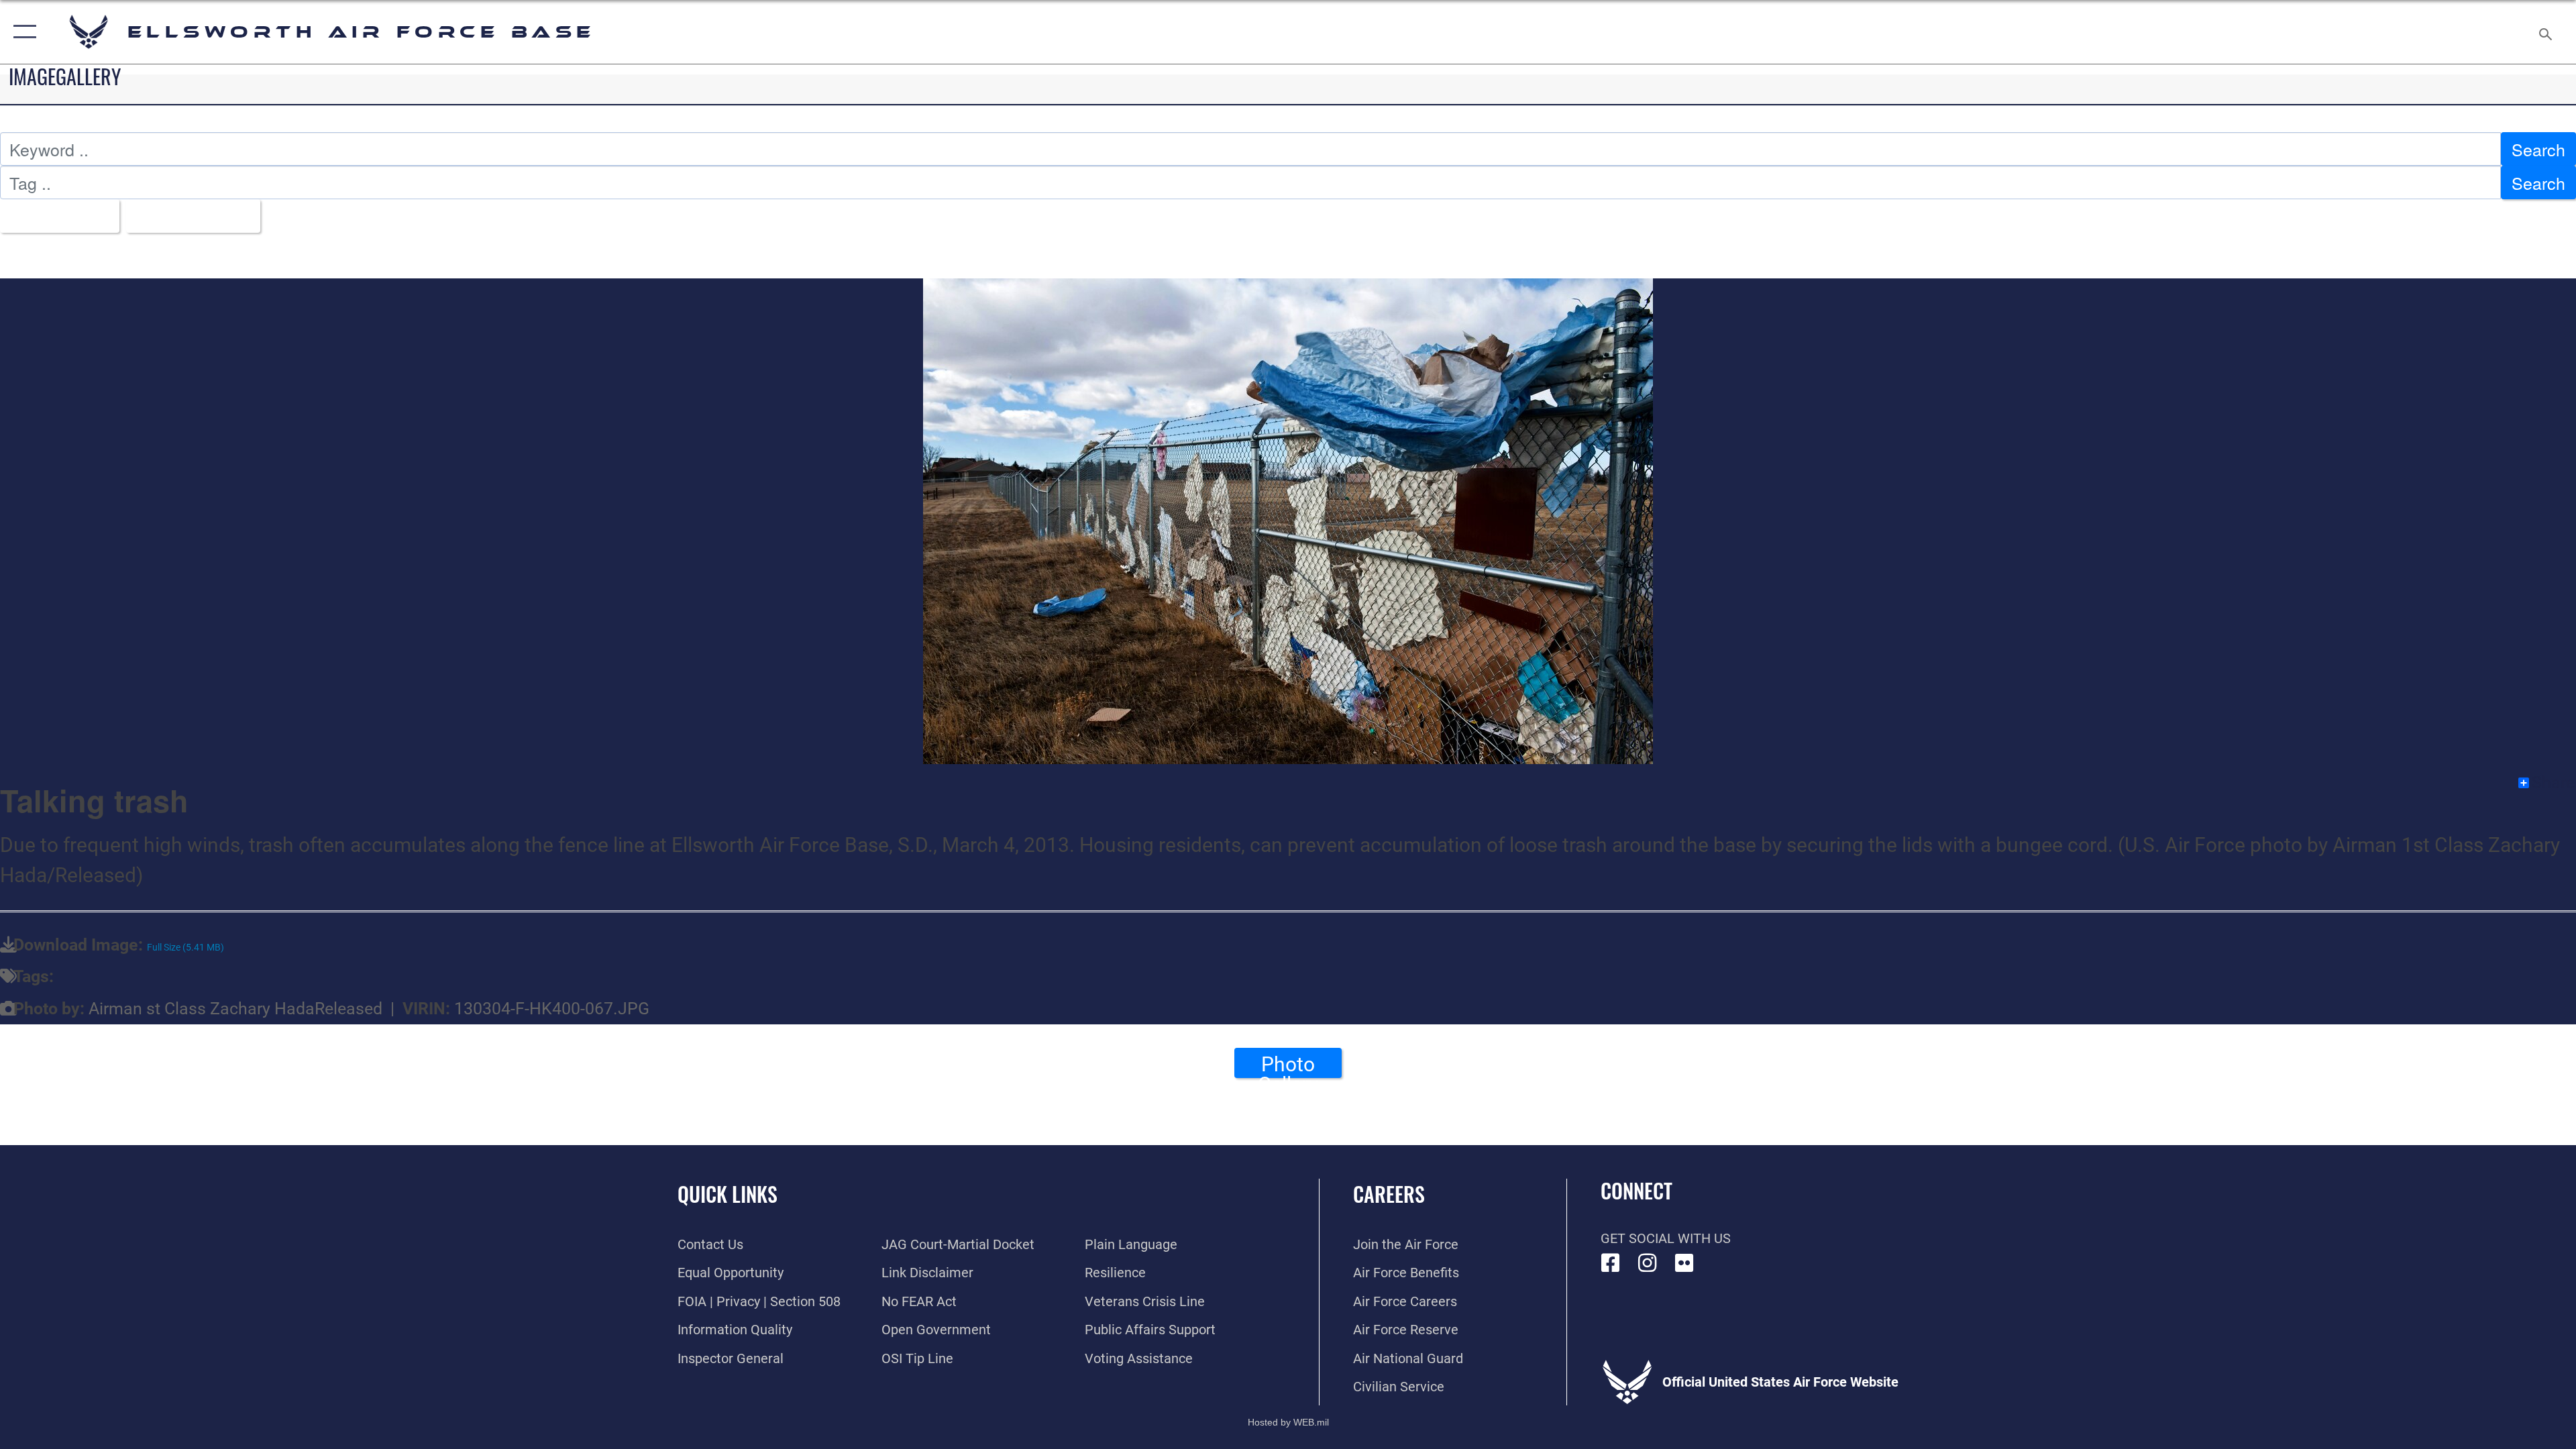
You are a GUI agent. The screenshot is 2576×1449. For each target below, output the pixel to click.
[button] (22, 32)
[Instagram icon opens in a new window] (1648, 1263)
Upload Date (186, 216)
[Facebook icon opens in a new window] (1611, 1263)
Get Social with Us (1666, 1238)
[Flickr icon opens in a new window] (1684, 1263)
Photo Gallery (1288, 1065)
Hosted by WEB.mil (1288, 1422)
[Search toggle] (2544, 32)
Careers (1389, 1194)
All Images (53, 216)
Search (2538, 149)
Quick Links (728, 1194)
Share (2553, 783)
